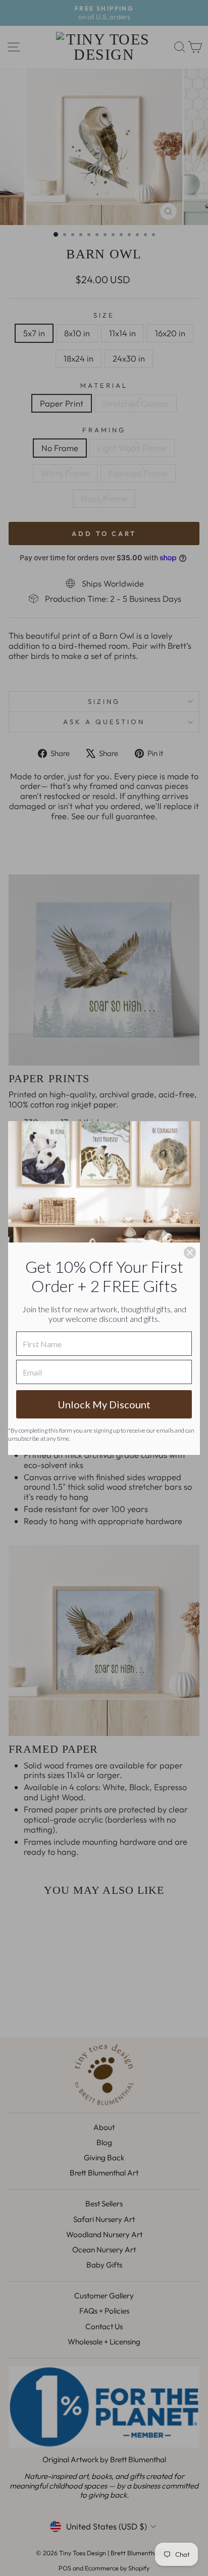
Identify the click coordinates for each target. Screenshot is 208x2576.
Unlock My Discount (104, 1404)
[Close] (190, 1253)
